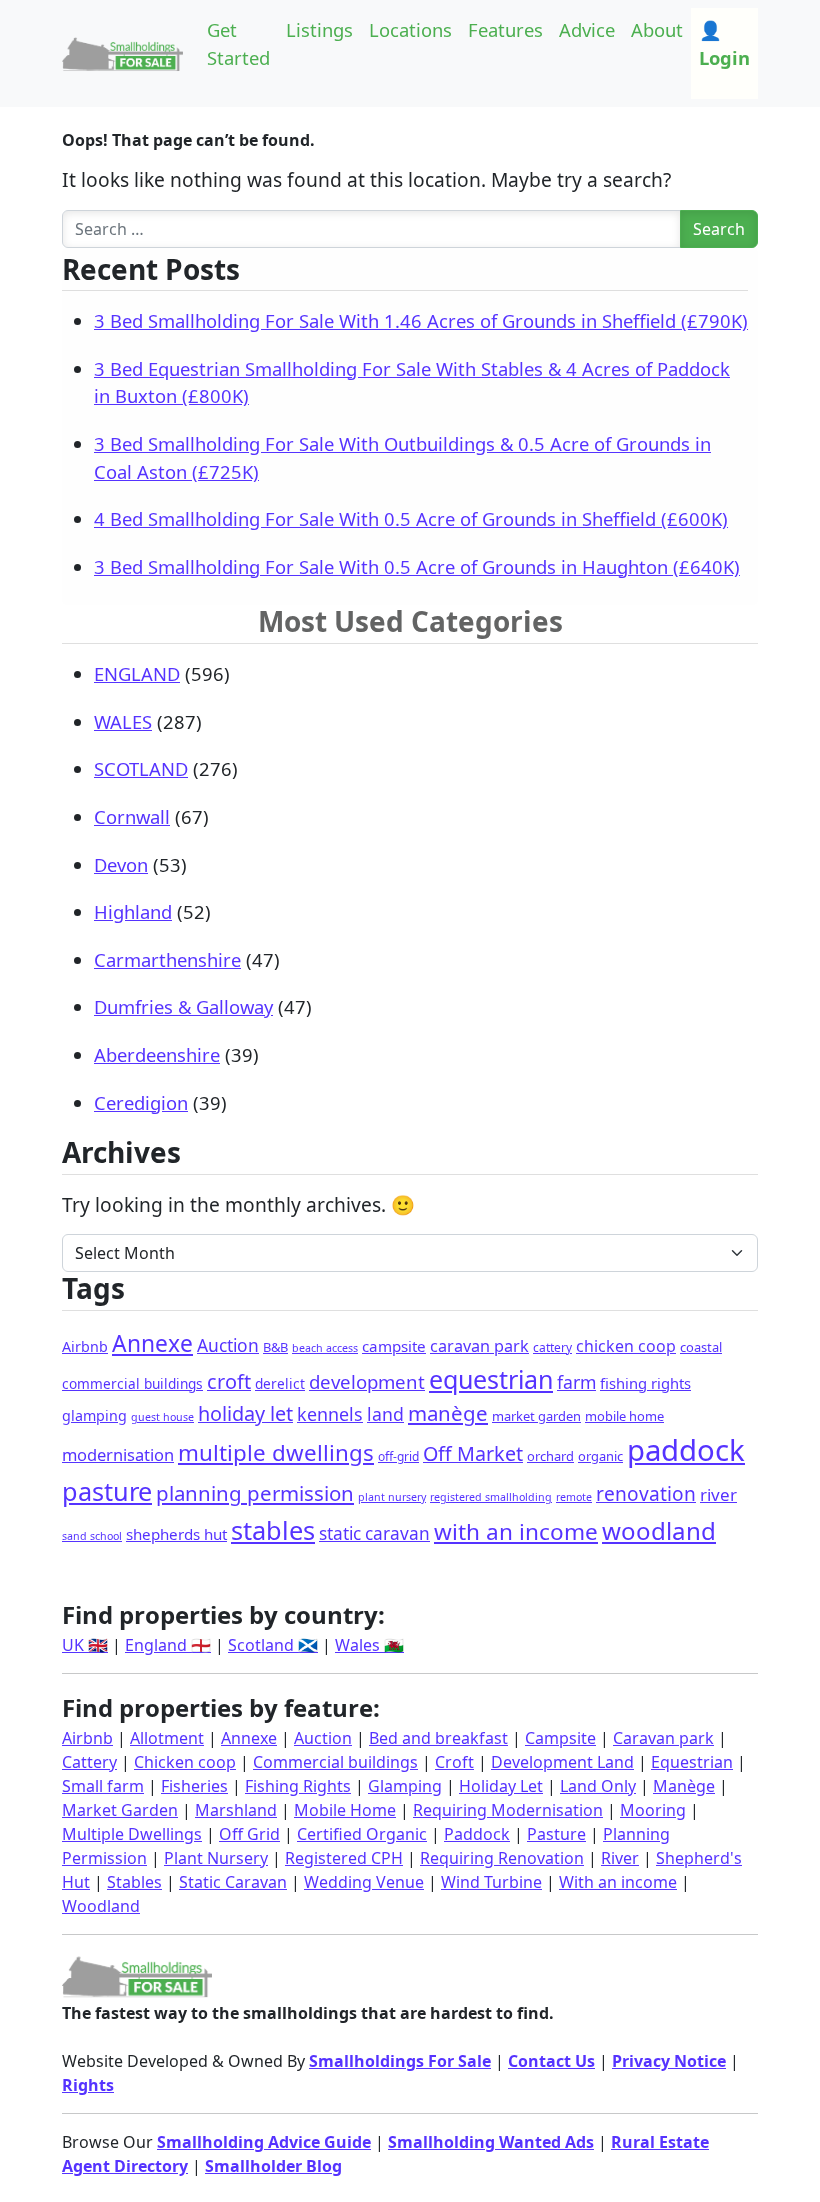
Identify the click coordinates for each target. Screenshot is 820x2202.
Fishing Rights (298, 1786)
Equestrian (692, 1762)
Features (505, 29)
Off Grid (249, 1834)
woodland (659, 1530)
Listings (319, 29)
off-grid (398, 1456)
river (718, 1494)
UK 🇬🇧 (85, 1645)
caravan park (479, 1346)
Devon (121, 864)
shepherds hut (176, 1534)
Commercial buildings (335, 1762)
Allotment (167, 1738)
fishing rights (645, 1383)
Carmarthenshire (167, 959)
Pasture (556, 1834)
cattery (552, 1347)
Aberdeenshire (157, 1054)
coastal (701, 1347)
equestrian (491, 1379)
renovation (646, 1494)
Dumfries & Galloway (183, 1006)
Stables (134, 1882)
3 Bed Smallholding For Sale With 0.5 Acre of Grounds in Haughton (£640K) (417, 566)
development (367, 1381)
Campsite (560, 1738)
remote (574, 1497)
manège (448, 1413)
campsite (394, 1346)
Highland (133, 911)
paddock (686, 1450)
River (620, 1858)
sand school (92, 1536)
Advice (587, 29)
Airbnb (85, 1346)
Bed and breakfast (438, 1738)
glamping (94, 1415)
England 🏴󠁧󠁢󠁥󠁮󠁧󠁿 (168, 1645)
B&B (275, 1347)
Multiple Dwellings (132, 1834)
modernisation (118, 1454)
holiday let (245, 1413)
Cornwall (132, 816)
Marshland (236, 1810)
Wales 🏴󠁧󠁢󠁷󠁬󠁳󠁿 (369, 1645)
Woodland (101, 1906)
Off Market (473, 1453)
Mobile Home (345, 1810)
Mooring (653, 1810)
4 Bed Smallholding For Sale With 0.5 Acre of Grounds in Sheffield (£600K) (411, 518)
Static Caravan (233, 1882)
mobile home (624, 1416)
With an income (618, 1882)
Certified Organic (362, 1834)
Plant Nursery (216, 1858)
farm (576, 1382)
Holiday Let (501, 1786)
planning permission (255, 1493)
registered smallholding (491, 1497)
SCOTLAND (141, 768)
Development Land (562, 1762)
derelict (280, 1383)
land (385, 1414)
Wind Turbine (491, 1882)
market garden (536, 1416)
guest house (162, 1417)
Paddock (477, 1834)
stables (273, 1530)
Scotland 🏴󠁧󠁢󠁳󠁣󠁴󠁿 (273, 1645)
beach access (325, 1348)
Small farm (103, 1786)
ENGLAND (137, 673)
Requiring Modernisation (508, 1810)
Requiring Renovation (502, 1858)
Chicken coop (185, 1762)
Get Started (238, 43)
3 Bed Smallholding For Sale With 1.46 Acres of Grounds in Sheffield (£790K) (421, 320)
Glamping (405, 1786)
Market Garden (120, 1810)
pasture (107, 1491)
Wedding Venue (364, 1882)
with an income (516, 1531)
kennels (330, 1414)
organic (600, 1456)
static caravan (374, 1533)
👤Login (724, 43)
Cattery (89, 1762)
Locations (410, 29)
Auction (228, 1345)
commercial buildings (132, 1383)
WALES (123, 721)
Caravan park (663, 1738)
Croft (454, 1762)
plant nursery (392, 1497)
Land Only (598, 1786)
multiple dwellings (276, 1452)
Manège (684, 1786)
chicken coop (626, 1346)
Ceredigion (141, 1102)
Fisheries (194, 1786)
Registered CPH (344, 1858)
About (657, 29)
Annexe (152, 1343)
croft (229, 1381)
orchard (550, 1456)
